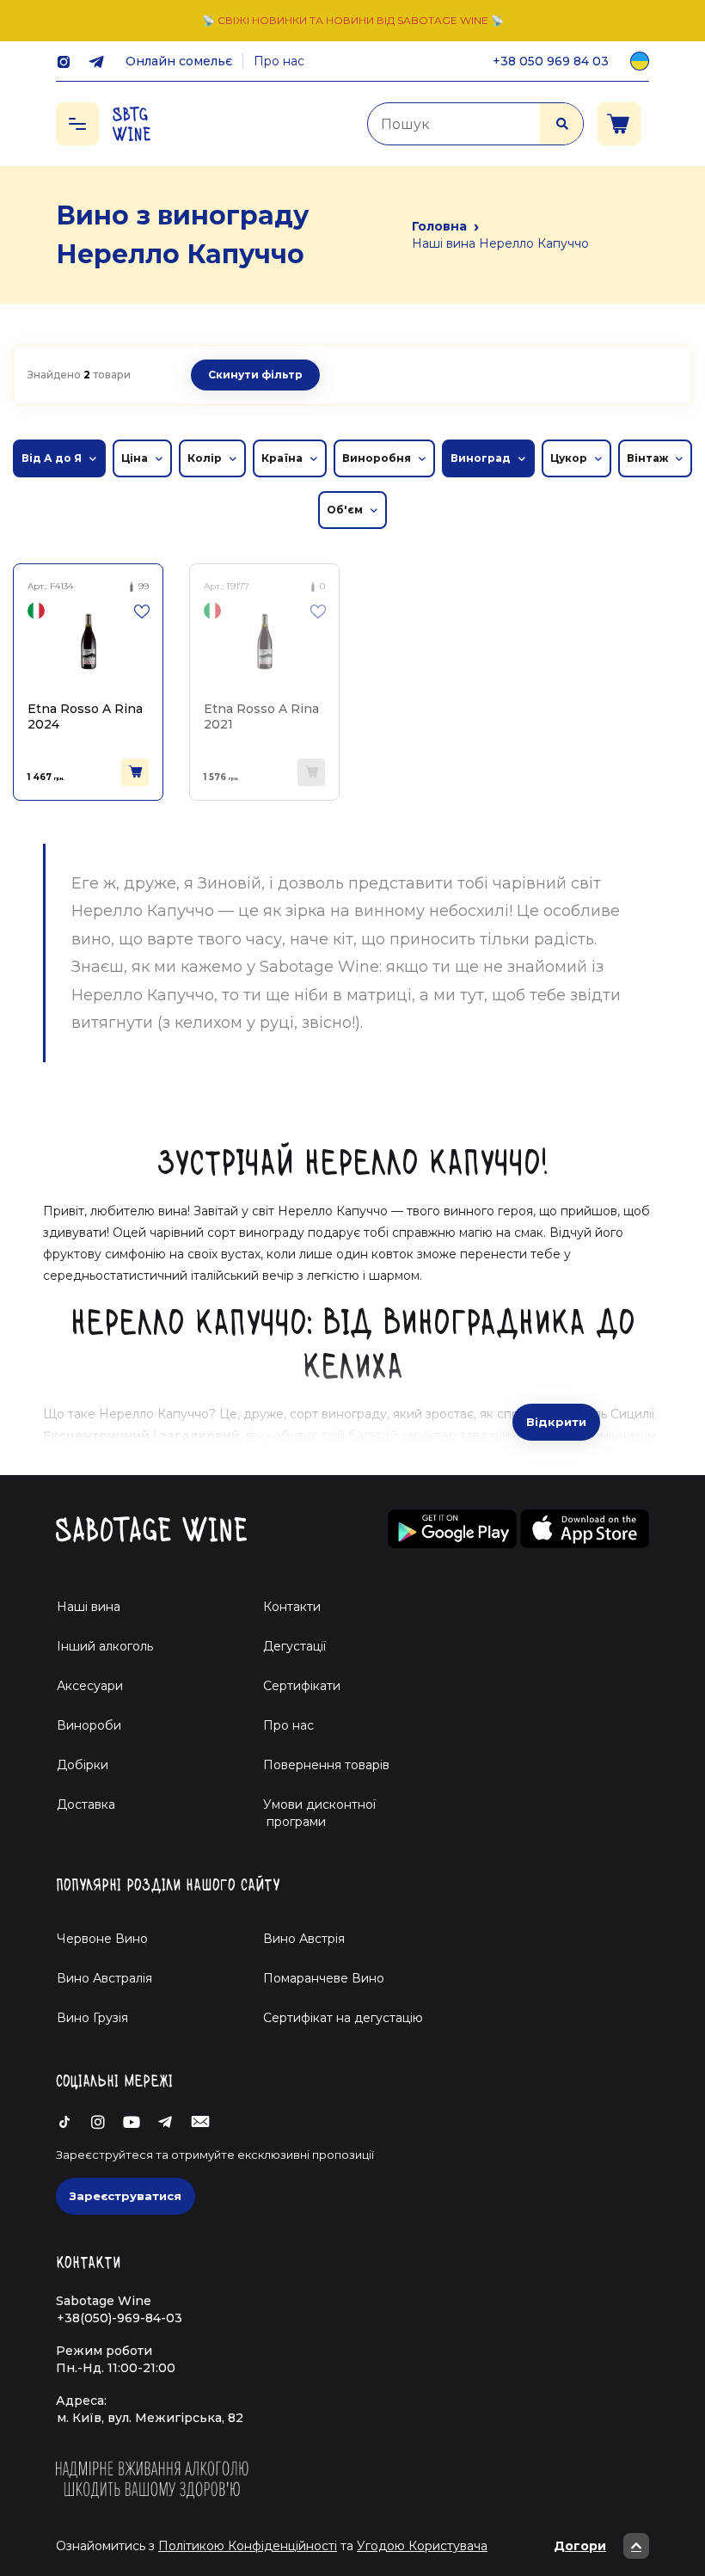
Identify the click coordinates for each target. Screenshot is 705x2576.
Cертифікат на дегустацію (343, 2018)
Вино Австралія (104, 1978)
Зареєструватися (126, 2196)
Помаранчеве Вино (324, 1978)
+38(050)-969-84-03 (120, 2318)
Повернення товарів (326, 1765)
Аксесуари (90, 1686)
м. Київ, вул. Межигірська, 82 (150, 2418)
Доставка (86, 1804)
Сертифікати (302, 1686)
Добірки (83, 1765)
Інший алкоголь (105, 1646)
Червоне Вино (102, 1939)
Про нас (279, 61)
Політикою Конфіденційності (248, 2546)
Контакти (292, 1607)
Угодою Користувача (422, 2546)
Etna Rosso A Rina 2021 (261, 716)
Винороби (89, 1725)
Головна (439, 226)
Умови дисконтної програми (313, 1813)
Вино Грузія (92, 2018)
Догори (580, 2546)
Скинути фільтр (255, 375)
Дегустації (294, 1646)
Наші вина (89, 1607)
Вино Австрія (304, 1939)
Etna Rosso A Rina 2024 (85, 716)
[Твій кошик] (619, 124)
